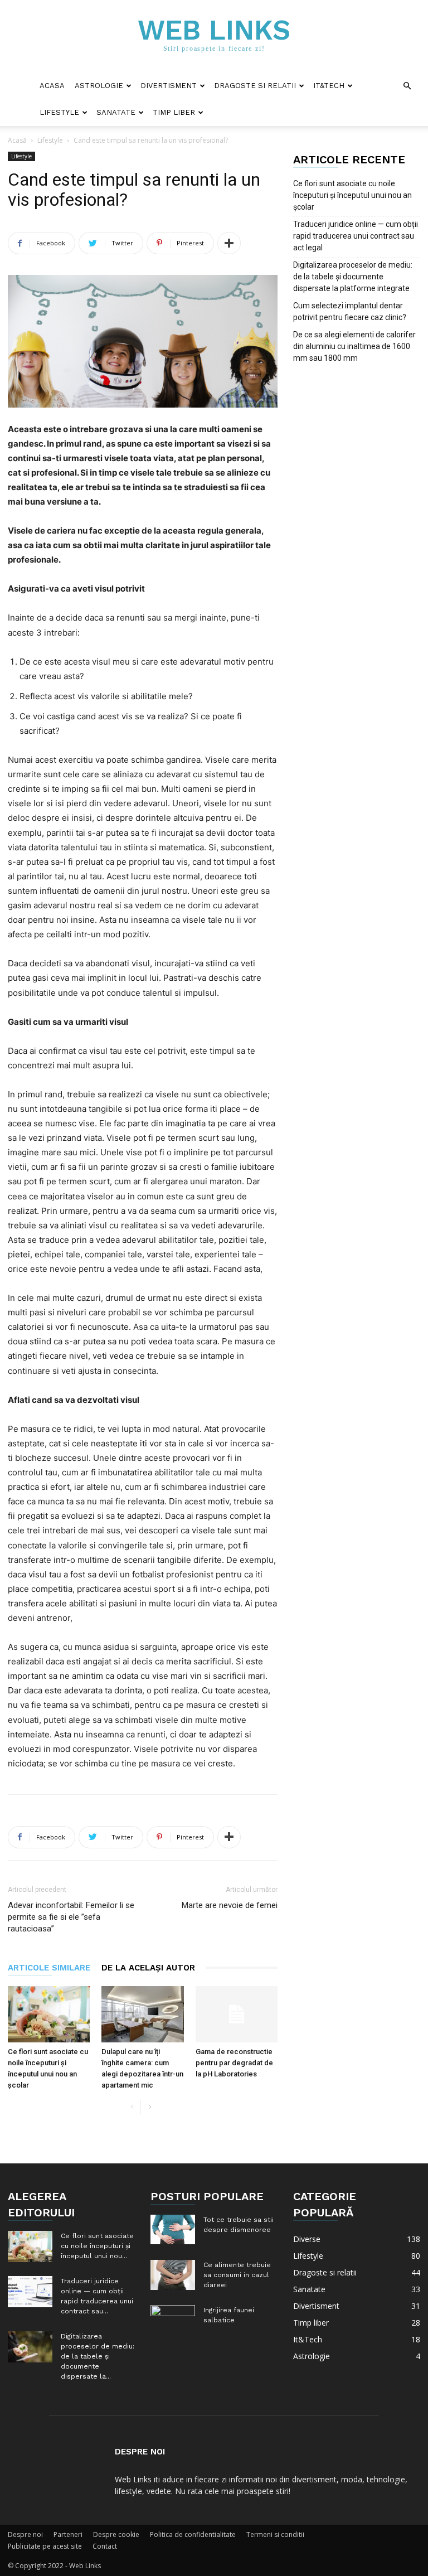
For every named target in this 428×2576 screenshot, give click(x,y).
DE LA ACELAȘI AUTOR (148, 1968)
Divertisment (169, 86)
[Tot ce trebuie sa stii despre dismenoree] (173, 2229)
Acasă (17, 140)
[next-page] (150, 2107)
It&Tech (329, 86)
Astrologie (99, 86)
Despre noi (25, 2534)
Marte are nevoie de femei (230, 1905)
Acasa (52, 86)
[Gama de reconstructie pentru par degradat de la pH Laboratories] (237, 2014)
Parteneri (68, 2534)
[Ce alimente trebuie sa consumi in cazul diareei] (173, 2275)
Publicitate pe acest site (45, 2546)
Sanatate (116, 112)
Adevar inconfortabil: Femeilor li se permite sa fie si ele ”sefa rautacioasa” (71, 1917)
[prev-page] (132, 2107)
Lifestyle (59, 112)
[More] (229, 243)
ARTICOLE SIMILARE (49, 1968)
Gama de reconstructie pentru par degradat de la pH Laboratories (234, 2063)
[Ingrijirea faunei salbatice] (173, 2320)
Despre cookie (116, 2534)
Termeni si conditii (275, 2534)
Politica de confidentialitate (193, 2534)
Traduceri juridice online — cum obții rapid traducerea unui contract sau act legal (356, 236)
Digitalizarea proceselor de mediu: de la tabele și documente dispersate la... (98, 2356)
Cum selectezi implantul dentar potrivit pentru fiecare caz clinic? (350, 311)
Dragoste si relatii (255, 86)
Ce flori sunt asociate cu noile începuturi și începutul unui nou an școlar (352, 195)
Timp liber (174, 112)
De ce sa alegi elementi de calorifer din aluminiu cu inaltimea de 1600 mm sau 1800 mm (354, 346)
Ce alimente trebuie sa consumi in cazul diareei (237, 2275)
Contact (105, 2546)
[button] (407, 86)
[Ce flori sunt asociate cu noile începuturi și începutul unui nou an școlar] (49, 2014)
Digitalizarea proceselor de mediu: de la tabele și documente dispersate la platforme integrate (353, 277)
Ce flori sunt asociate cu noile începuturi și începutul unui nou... (97, 2246)
